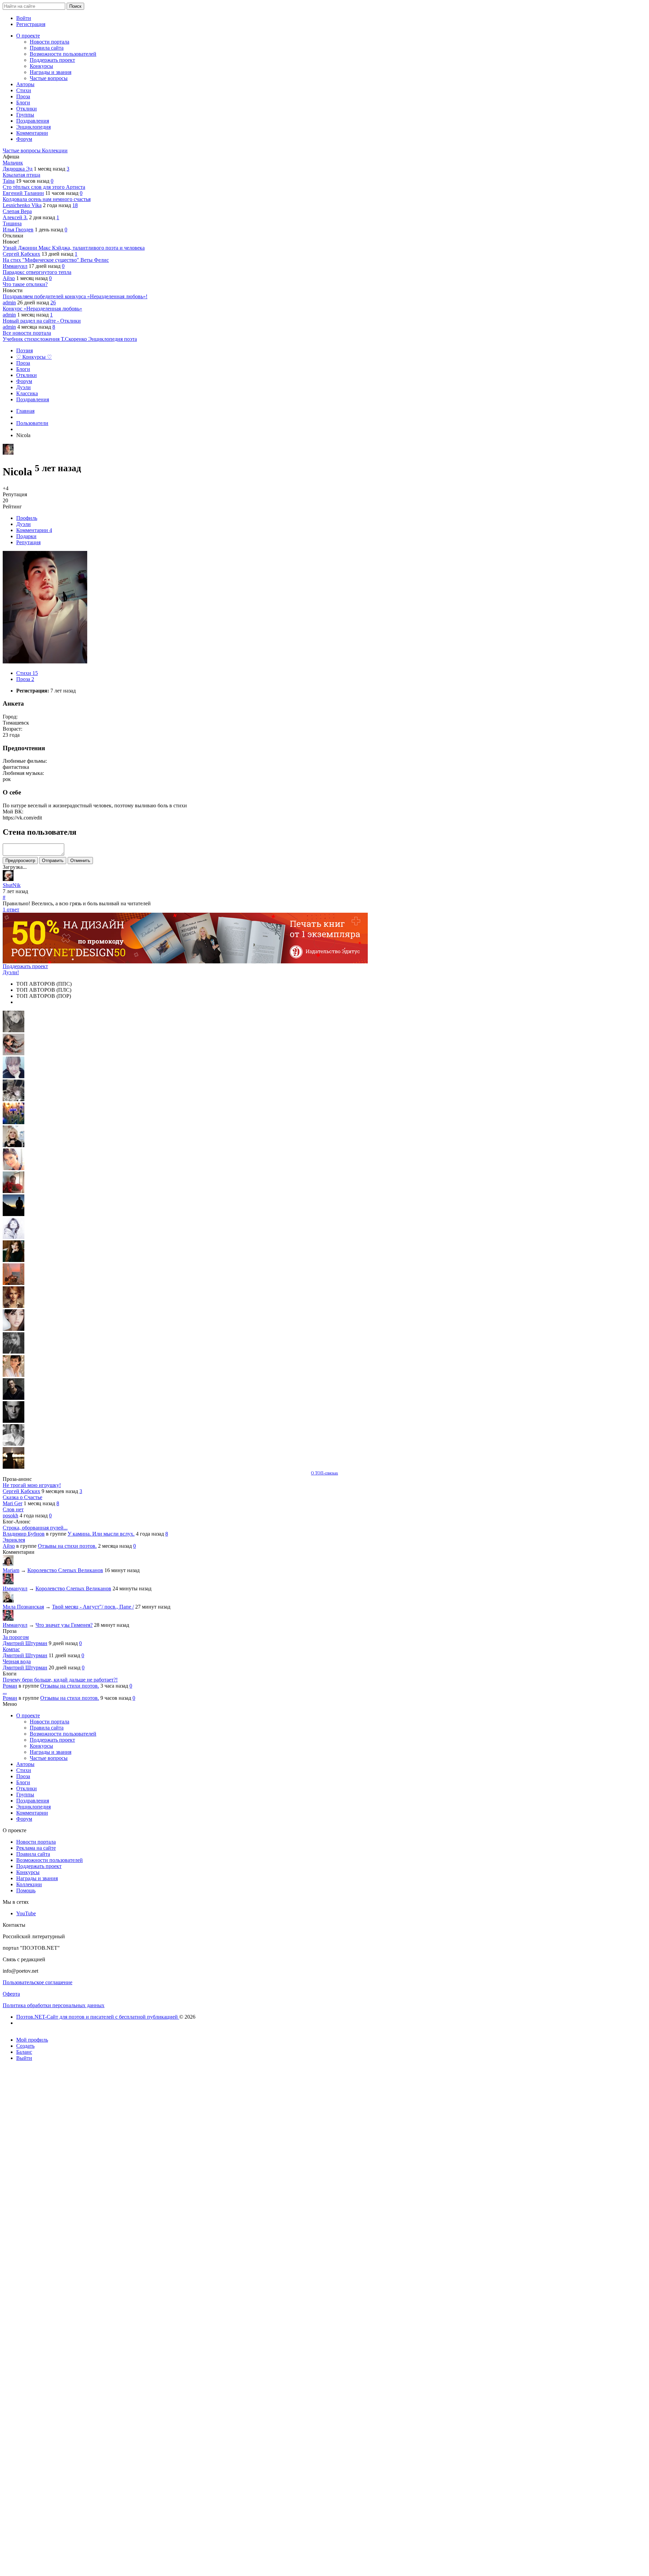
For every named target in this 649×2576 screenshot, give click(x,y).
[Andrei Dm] (14, 1214)
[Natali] (14, 1444)
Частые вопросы (22, 150)
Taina (9, 181)
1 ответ (11, 910)
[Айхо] (14, 1260)
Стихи (27, 673)
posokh (10, 1516)
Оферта (11, 1994)
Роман (10, 1686)
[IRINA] (14, 1352)
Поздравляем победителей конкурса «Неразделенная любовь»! (75, 296)
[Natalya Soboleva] (14, 1030)
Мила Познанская (23, 1607)
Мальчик (13, 163)
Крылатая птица (21, 175)
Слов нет (13, 1509)
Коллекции (55, 150)
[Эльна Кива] (14, 1168)
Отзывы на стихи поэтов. (67, 1546)
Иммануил (15, 266)
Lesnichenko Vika (22, 205)
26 (53, 302)
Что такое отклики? (25, 284)
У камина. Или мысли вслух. (101, 1534)
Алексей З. (15, 217)
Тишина (12, 223)
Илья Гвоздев (18, 230)
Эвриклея (14, 1540)
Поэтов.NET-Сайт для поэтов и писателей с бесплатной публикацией (98, 2017)
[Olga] (14, 1329)
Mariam (11, 1570)
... (5, 1692)
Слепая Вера (17, 211)
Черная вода (17, 1661)
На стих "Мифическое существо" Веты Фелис (56, 260)
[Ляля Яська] (14, 1076)
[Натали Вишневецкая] (14, 1306)
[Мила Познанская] (14, 1145)
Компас (11, 1649)
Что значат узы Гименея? (64, 1625)
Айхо (9, 278)
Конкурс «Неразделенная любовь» (42, 309)
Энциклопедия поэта (113, 339)
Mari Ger (13, 1503)
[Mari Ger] (14, 1122)
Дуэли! (11, 972)
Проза (25, 679)
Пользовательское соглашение (38, 1982)
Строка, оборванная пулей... (35, 1528)
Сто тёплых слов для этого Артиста (44, 187)
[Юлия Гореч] (14, 1467)
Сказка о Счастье (22, 1497)
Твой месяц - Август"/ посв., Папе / (93, 1607)
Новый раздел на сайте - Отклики (42, 321)
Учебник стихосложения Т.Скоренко (45, 339)
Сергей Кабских (21, 254)
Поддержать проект (25, 966)
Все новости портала (27, 333)
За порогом (16, 1637)
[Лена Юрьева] (14, 1237)
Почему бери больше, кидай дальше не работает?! (60, 1680)
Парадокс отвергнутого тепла (37, 272)
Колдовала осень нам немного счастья (47, 199)
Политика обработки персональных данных (54, 2005)
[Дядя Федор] (14, 1398)
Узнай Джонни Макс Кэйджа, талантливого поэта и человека (74, 248)
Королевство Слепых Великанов (65, 1570)
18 (75, 205)
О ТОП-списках (324, 1473)
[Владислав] (14, 1421)
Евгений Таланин (23, 193)
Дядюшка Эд (18, 169)
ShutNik (12, 885)
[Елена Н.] (14, 1283)
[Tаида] (14, 1099)
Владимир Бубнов (24, 1534)
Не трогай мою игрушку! (32, 1485)
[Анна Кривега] (14, 1191)
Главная (25, 411)
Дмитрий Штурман (25, 1643)
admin (9, 302)
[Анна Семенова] (14, 1053)
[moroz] (14, 1375)
